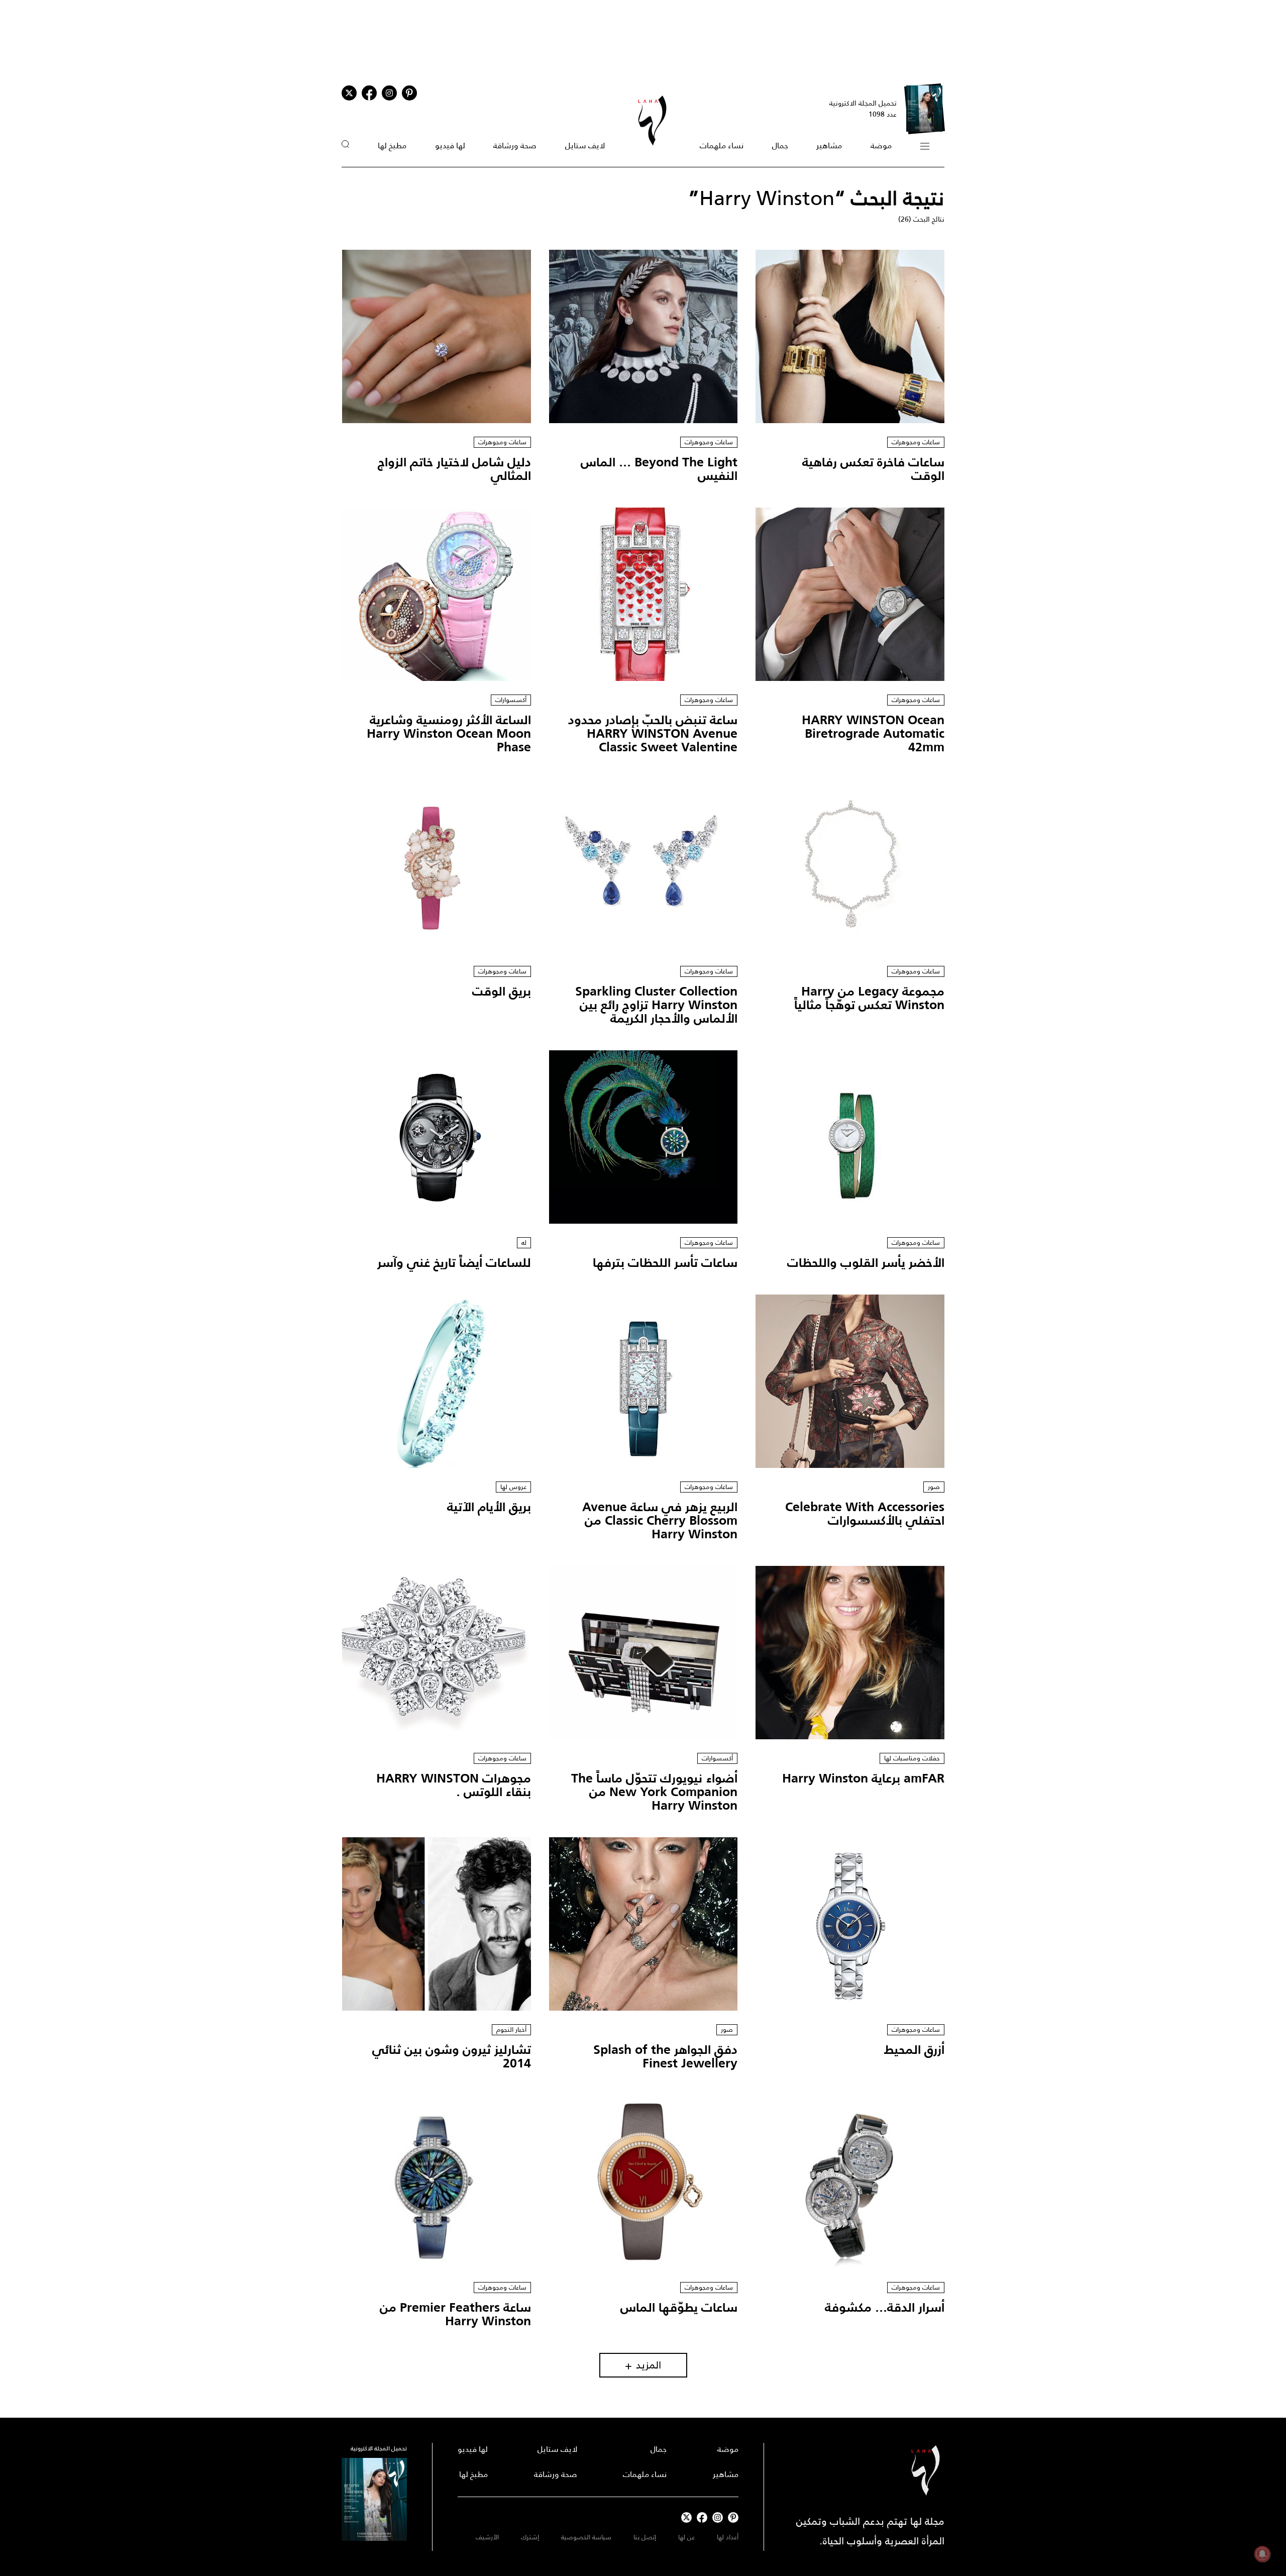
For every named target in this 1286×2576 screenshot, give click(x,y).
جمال (780, 145)
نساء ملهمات (722, 145)
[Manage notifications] (1262, 2554)
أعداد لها (728, 2537)
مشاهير (829, 145)
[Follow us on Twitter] (349, 93)
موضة (881, 145)
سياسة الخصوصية (586, 2537)
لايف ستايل (585, 145)
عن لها (686, 2537)
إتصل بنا (645, 2537)
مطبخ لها (392, 145)
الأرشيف (487, 2537)
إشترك (530, 2537)
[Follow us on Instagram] (389, 93)
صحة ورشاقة (515, 145)
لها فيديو (450, 145)
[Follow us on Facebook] (702, 2517)
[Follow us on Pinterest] (409, 93)
